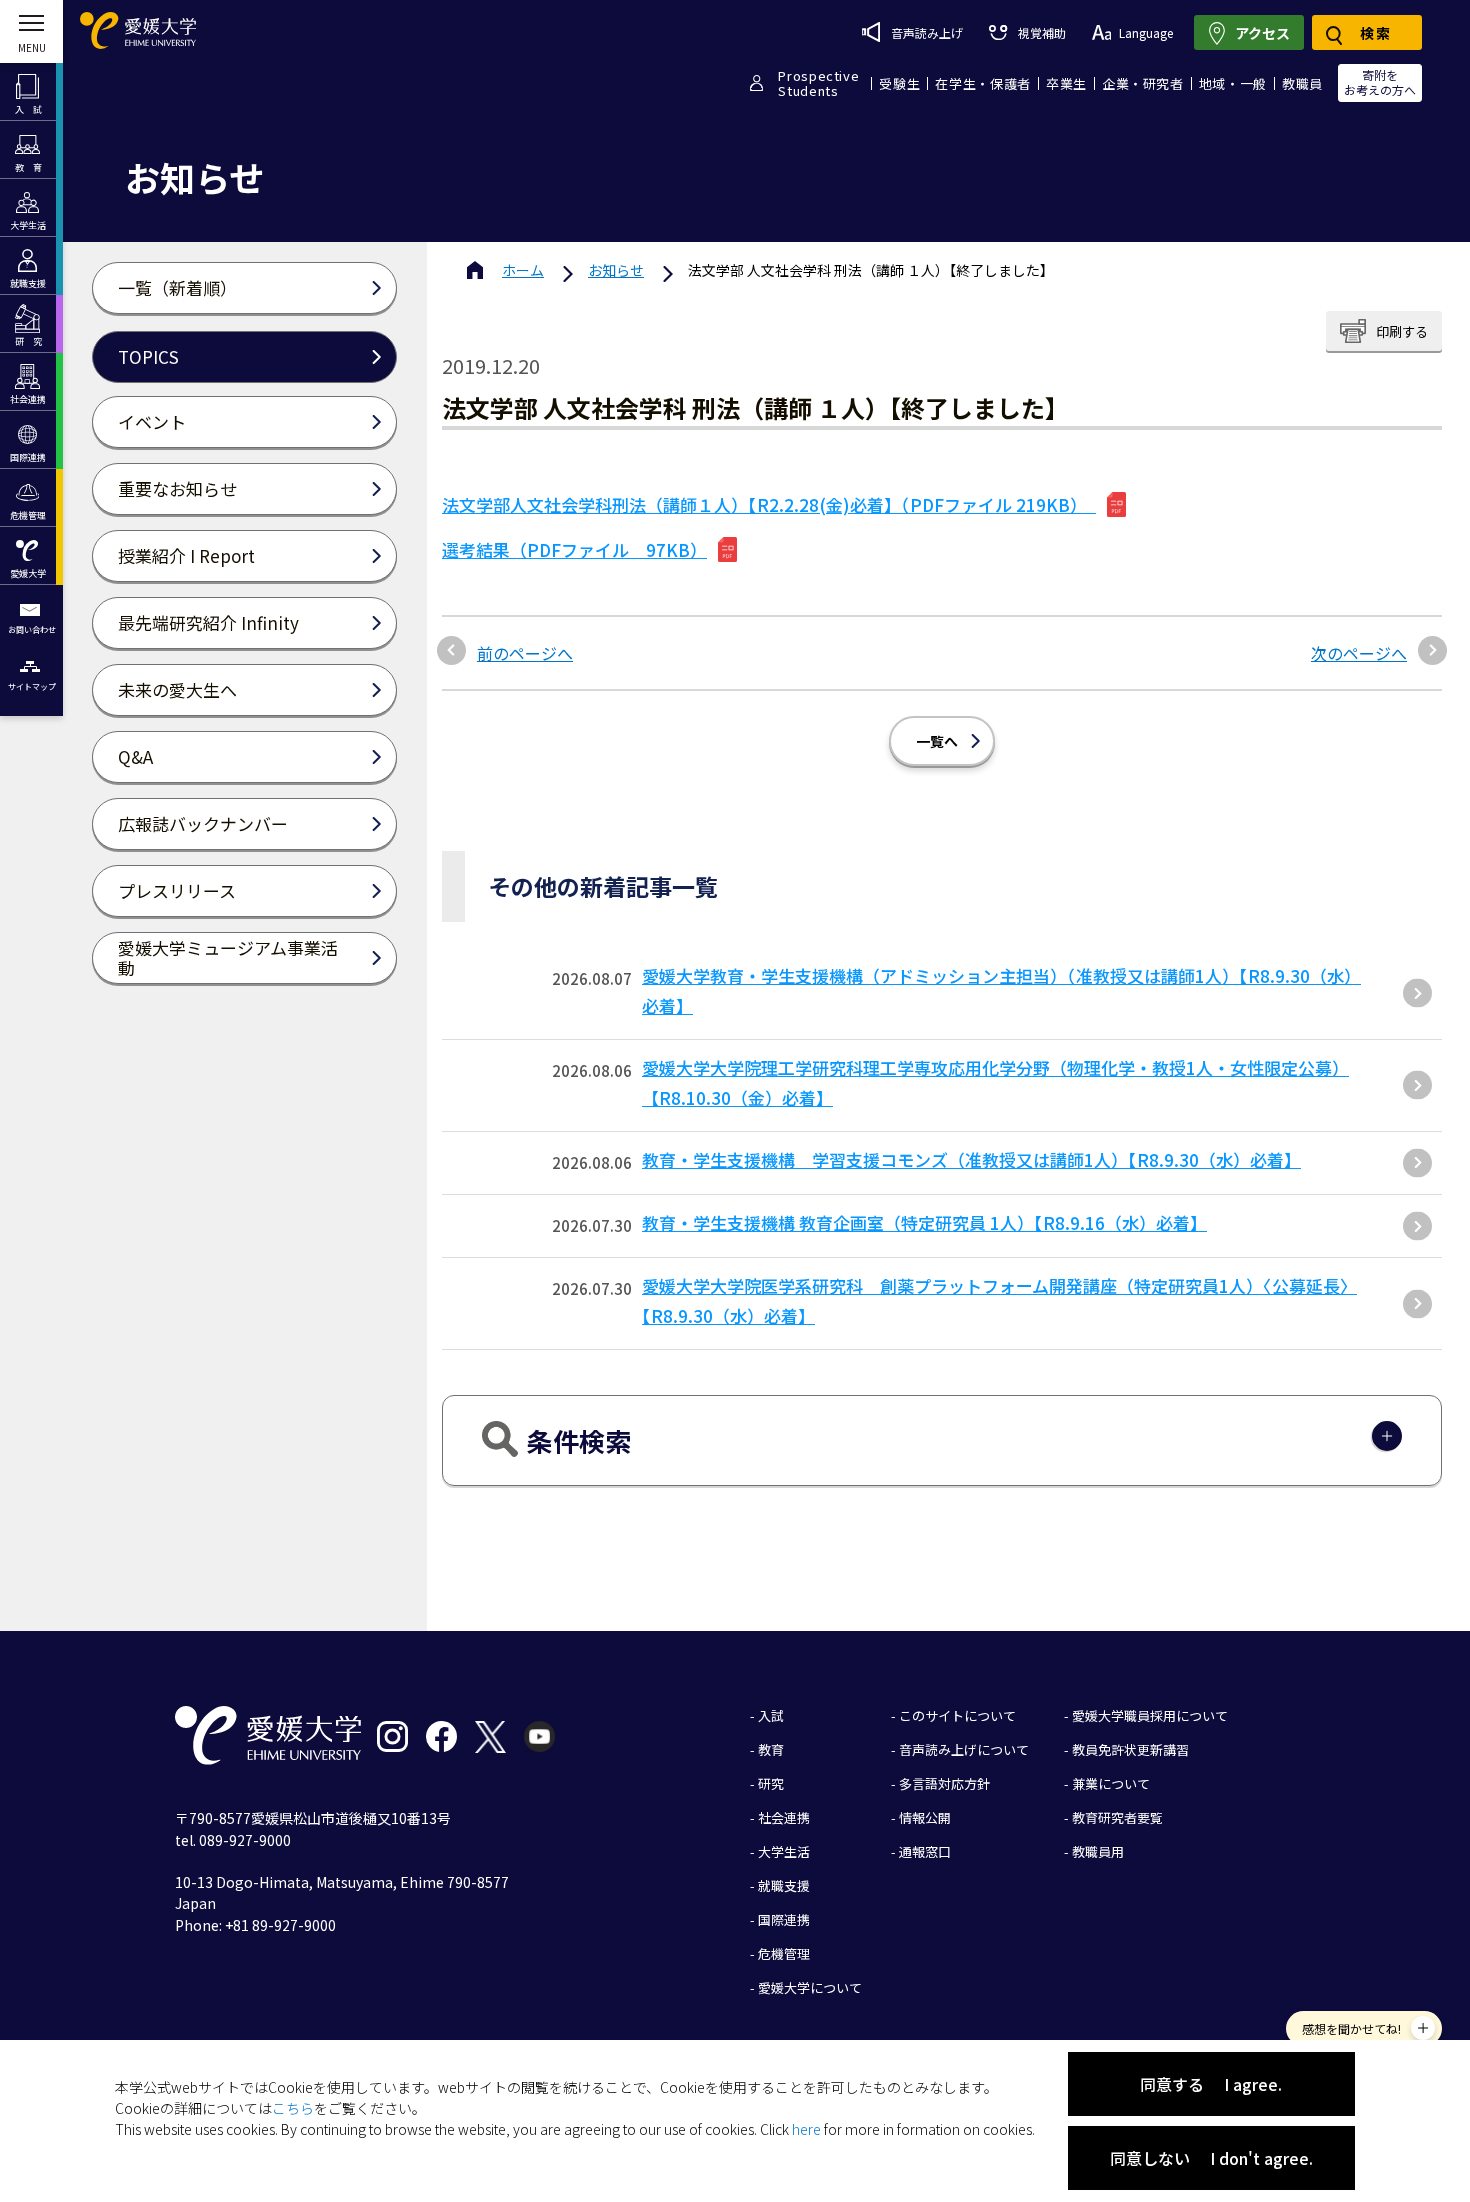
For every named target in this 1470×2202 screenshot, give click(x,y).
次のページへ (1359, 653)
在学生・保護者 (983, 83)
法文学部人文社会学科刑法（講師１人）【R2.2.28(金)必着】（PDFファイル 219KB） (769, 504)
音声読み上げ (927, 32)
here (806, 2129)
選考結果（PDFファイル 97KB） (574, 549)
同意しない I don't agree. (1211, 2158)
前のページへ (525, 653)
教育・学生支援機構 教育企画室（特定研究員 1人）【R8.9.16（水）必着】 (924, 1222)
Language (1146, 32)
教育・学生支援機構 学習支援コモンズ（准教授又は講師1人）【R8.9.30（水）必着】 (971, 1159)
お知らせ (616, 270)
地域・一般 (1233, 83)
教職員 (1302, 83)
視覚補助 (1041, 32)
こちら (293, 2108)
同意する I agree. (1211, 2084)
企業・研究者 (1143, 83)
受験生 (899, 83)
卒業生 (1066, 83)
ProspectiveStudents (818, 83)
